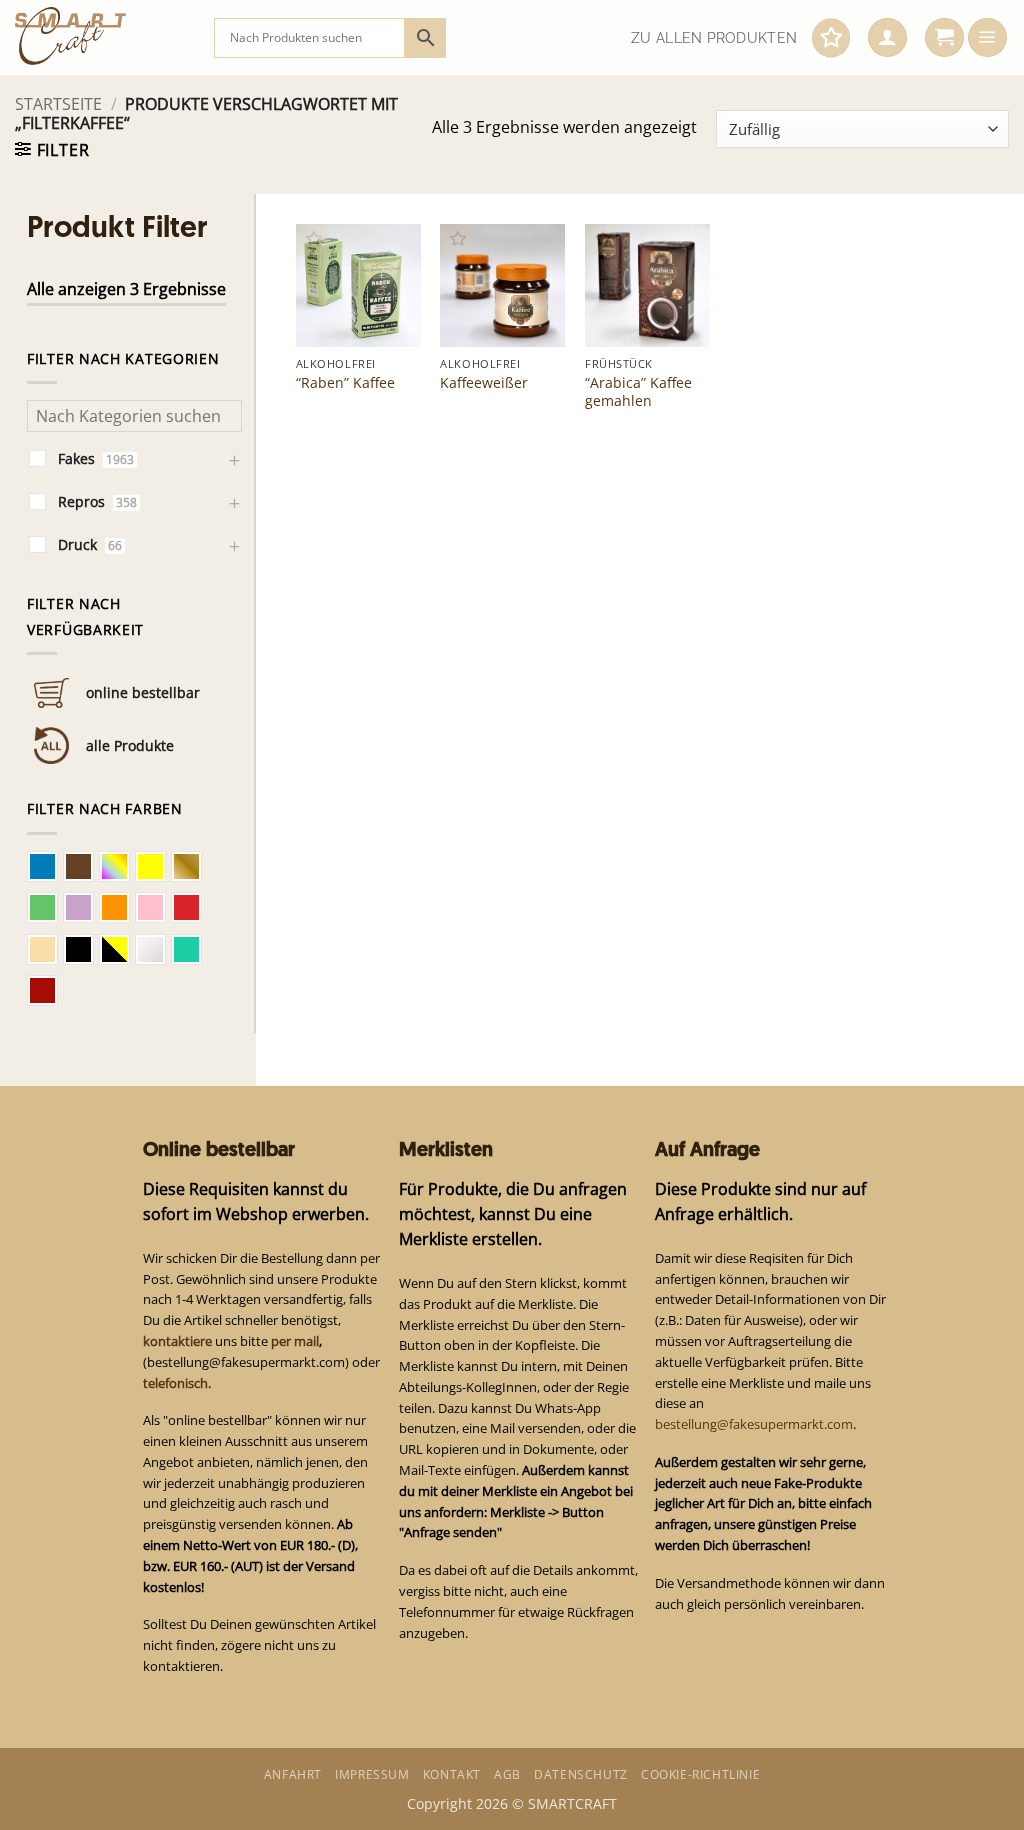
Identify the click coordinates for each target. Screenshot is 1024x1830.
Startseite (58, 104)
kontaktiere (177, 1341)
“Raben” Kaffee (345, 383)
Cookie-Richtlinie (700, 1774)
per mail (295, 1341)
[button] (887, 38)
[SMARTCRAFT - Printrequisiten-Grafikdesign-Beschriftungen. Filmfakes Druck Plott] (99, 37)
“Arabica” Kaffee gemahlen (638, 392)
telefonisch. (177, 1383)
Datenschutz (581, 1774)
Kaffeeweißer (484, 383)
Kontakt (452, 1774)
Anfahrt (293, 1774)
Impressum (372, 1774)
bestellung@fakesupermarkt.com (754, 1424)
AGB (507, 1774)
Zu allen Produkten (714, 38)
